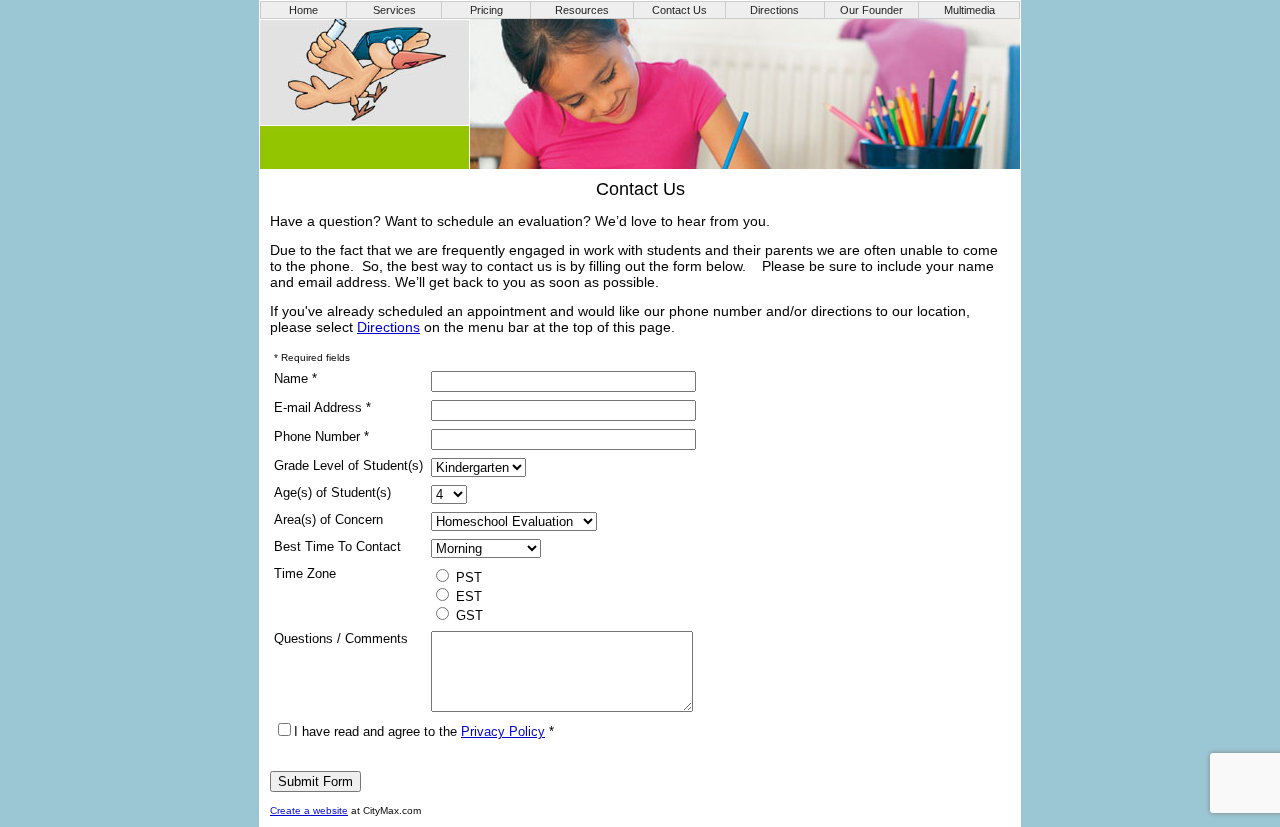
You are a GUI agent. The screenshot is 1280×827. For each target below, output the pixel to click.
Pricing (486, 10)
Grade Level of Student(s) (348, 465)
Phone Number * (321, 436)
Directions (774, 10)
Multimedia (969, 10)
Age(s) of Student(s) (332, 492)
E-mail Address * (322, 407)
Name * (295, 378)
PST (467, 577)
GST (467, 615)
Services (394, 10)
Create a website (309, 810)
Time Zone (305, 573)
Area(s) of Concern (328, 519)
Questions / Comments (341, 638)
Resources (582, 10)
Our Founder (871, 10)
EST (467, 596)
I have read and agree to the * (424, 731)
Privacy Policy (503, 731)
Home (303, 10)
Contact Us (679, 10)
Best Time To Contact (337, 546)
